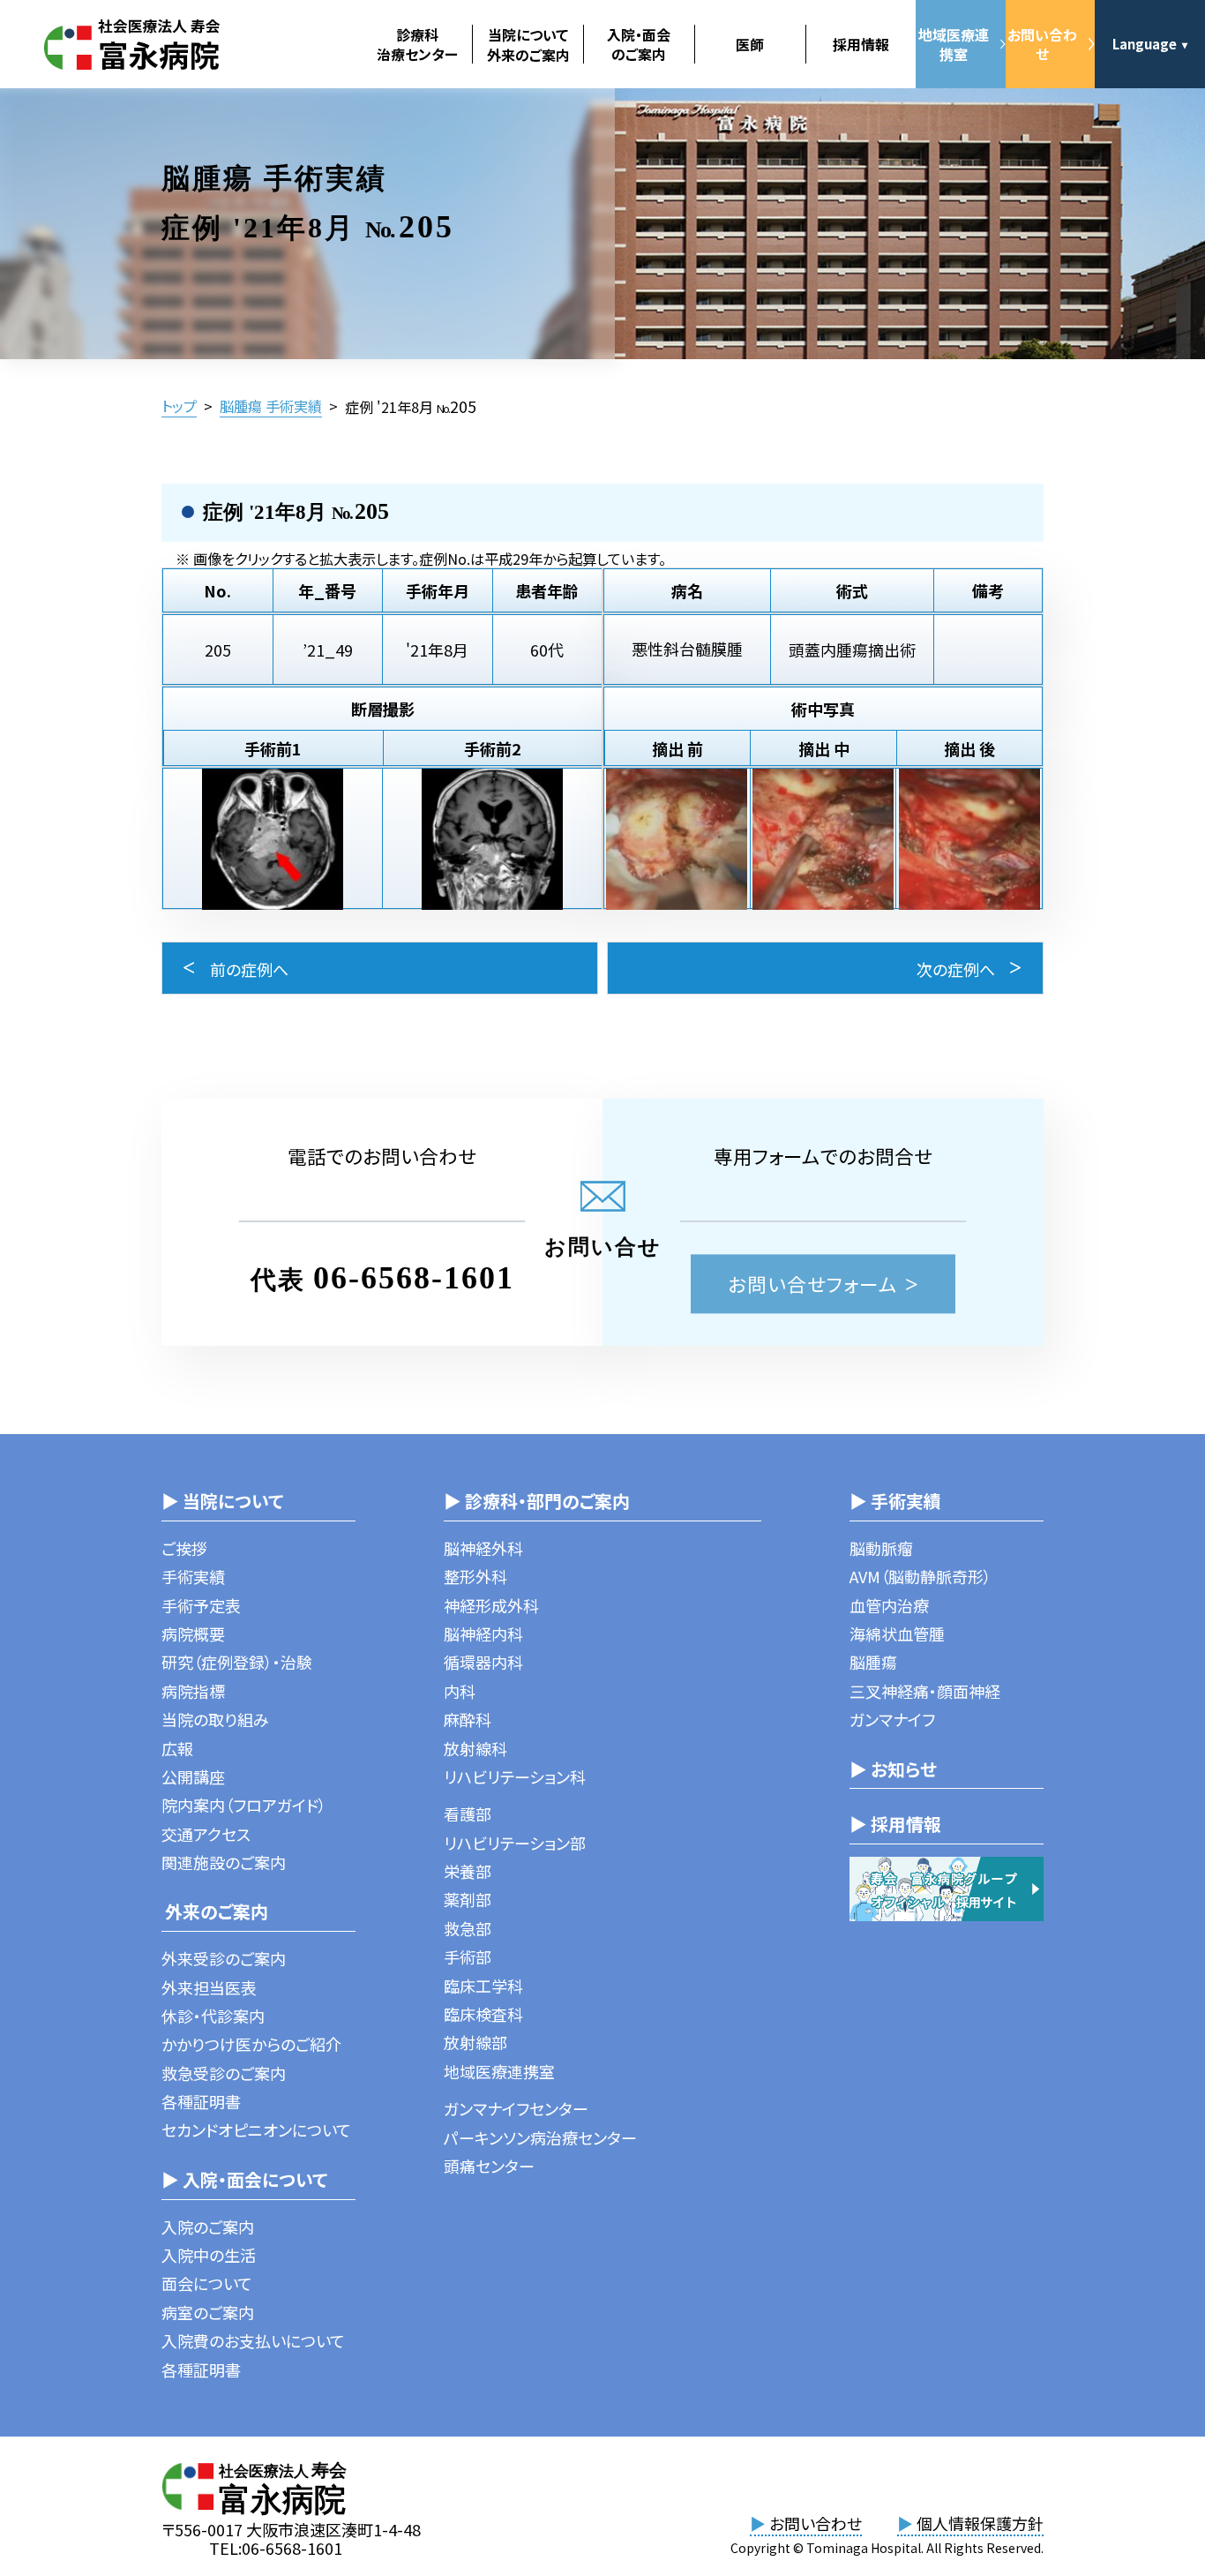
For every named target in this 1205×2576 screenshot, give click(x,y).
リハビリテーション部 (515, 1843)
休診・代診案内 (213, 2016)
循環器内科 (483, 1662)
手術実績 (193, 1576)
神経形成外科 (491, 1605)
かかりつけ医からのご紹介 (251, 2044)
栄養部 (468, 1871)
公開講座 (193, 1776)
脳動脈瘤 (881, 1548)
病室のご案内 (208, 2312)
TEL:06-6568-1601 (276, 2548)
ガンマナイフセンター (516, 2108)
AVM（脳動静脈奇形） (921, 1576)
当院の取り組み (215, 1719)
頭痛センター (489, 2166)
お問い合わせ (1042, 44)
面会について (207, 2283)
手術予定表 (201, 1605)
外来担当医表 (209, 1987)
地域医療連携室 (954, 44)
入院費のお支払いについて (253, 2340)
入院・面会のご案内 (639, 44)
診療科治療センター (417, 44)
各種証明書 (201, 2101)
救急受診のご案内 (224, 2073)
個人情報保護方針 (970, 2523)
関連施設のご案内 (224, 1862)
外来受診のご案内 (224, 1958)
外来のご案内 (215, 1911)
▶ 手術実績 (895, 1501)
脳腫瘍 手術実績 (271, 406)
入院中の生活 (209, 2255)
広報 (177, 1748)
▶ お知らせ (893, 1769)
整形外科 (475, 1576)
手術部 (468, 1956)
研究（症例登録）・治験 (237, 1662)
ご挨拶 (184, 1548)
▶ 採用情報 (895, 1824)
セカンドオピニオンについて (256, 2129)
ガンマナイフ (892, 1719)
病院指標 (193, 1691)
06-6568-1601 (414, 1278)
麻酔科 (468, 1719)
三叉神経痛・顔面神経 (925, 1691)
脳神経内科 (483, 1633)
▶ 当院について (222, 1501)
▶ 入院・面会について (244, 2179)
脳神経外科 (483, 1548)
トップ (179, 406)
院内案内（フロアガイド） (244, 1805)
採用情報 (861, 44)
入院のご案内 (208, 2227)
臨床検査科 (483, 2014)
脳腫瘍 (873, 1662)
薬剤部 (468, 1899)
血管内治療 (889, 1605)
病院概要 (193, 1633)
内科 (460, 1691)
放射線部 (475, 2042)
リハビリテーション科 (515, 1776)
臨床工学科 (483, 1986)
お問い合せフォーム (813, 1284)
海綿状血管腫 (897, 1633)
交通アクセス (206, 1834)
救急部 (468, 1928)
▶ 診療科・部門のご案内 (537, 1501)
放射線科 (475, 1748)
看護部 (468, 1814)
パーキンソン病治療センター (540, 2137)
